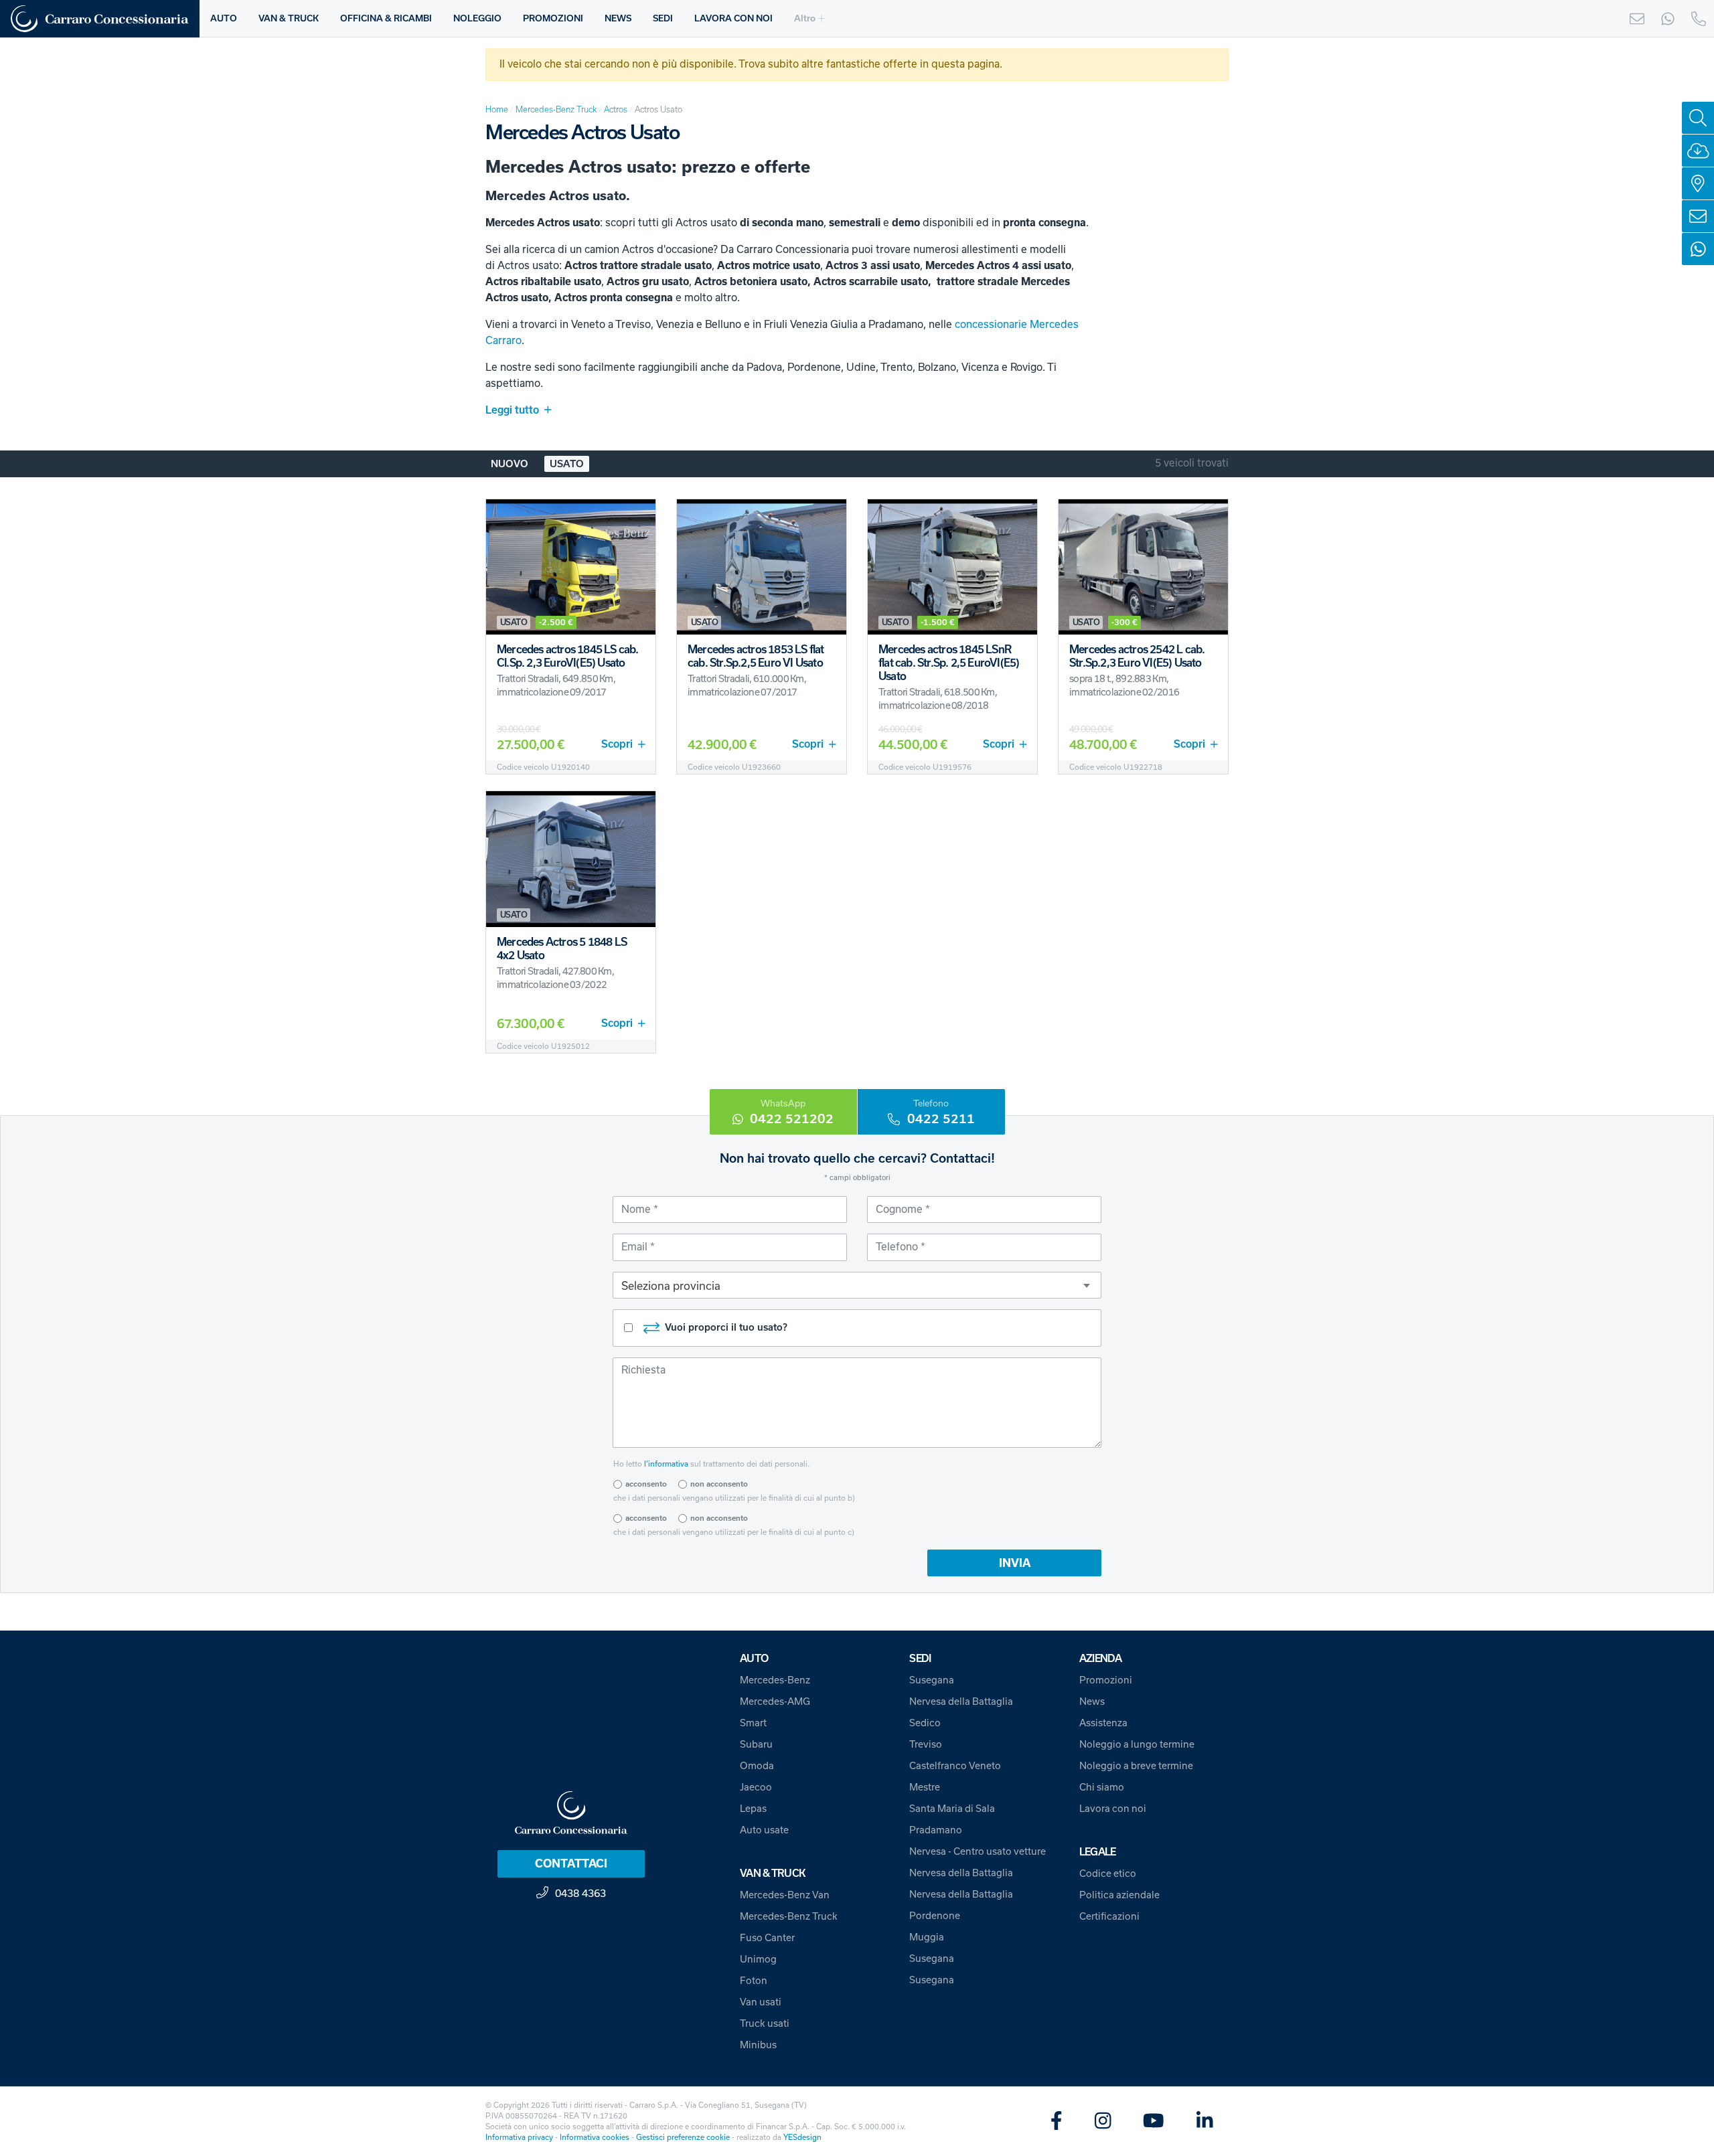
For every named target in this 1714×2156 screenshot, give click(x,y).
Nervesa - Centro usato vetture (978, 1851)
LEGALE (1098, 1852)
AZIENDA (1101, 1658)
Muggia (927, 1937)
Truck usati (765, 2023)
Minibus (758, 2045)
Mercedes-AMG (775, 1702)
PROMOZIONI (553, 18)
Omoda (757, 1766)
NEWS (618, 18)
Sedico (925, 1723)
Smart (753, 1723)
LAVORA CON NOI (733, 18)
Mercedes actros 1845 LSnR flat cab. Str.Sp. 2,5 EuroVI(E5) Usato (949, 663)
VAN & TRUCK (289, 18)
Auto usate (764, 1830)
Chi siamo (1102, 1787)
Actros (616, 109)
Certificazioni (1109, 1916)
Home (497, 109)
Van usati (761, 2002)
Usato (567, 464)
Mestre (925, 1787)
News (1092, 1702)
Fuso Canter (767, 1938)
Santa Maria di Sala (952, 1809)
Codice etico (1108, 1874)
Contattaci (571, 1863)
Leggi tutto (512, 410)
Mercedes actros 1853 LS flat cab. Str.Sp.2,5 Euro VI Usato (756, 656)
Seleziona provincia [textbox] (671, 1286)
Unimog (758, 1959)
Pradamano (936, 1830)
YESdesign (802, 2137)
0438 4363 (580, 1893)
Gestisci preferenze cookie (683, 2137)
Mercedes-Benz (775, 1680)
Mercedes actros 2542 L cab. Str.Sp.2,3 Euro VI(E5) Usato (1137, 656)
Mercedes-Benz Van (785, 1895)
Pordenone (935, 1916)
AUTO (224, 18)
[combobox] (857, 1285)
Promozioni (1106, 1680)
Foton (754, 1981)
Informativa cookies (595, 2137)
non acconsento (719, 1484)
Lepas (753, 1809)
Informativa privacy (519, 2137)
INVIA (1015, 1563)
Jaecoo (756, 1787)
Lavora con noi (1113, 1809)
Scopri (617, 744)
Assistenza (1103, 1723)
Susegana (932, 1680)
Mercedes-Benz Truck (556, 109)
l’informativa (666, 1464)
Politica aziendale (1119, 1895)
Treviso (926, 1744)
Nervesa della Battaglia (961, 1702)
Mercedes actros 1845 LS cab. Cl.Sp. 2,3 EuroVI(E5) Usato (568, 656)
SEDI (663, 18)
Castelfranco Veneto (955, 1766)
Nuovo (510, 464)
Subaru (756, 1744)
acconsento (646, 1484)
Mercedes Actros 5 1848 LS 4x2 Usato (562, 948)
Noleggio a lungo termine (1137, 1744)
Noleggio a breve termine (1136, 1766)
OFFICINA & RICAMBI (386, 18)
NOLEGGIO (477, 18)
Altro (805, 18)
